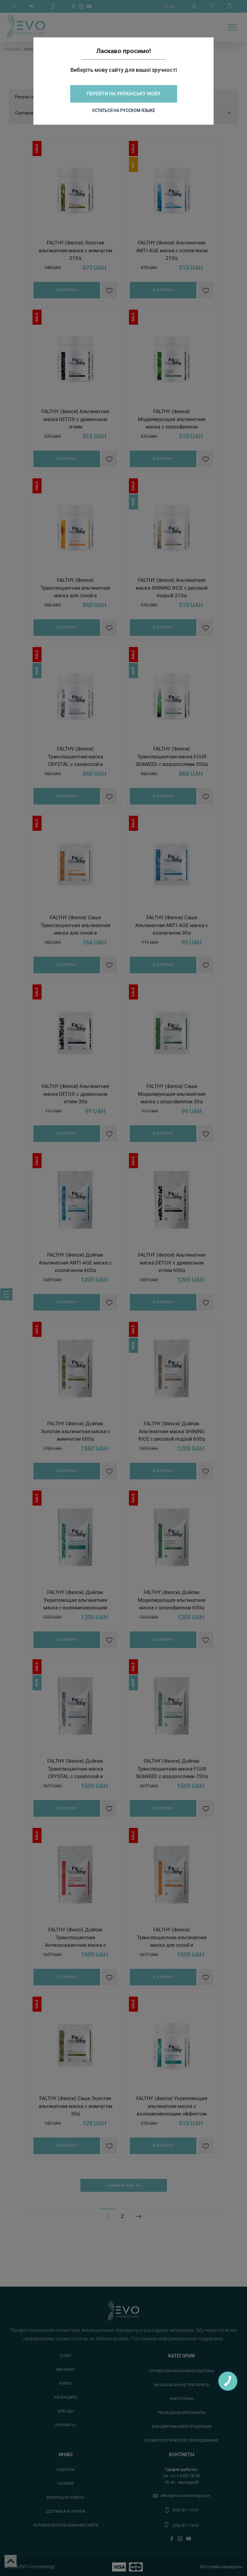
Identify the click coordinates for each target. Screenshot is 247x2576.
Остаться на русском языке (123, 110)
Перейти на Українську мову (124, 94)
